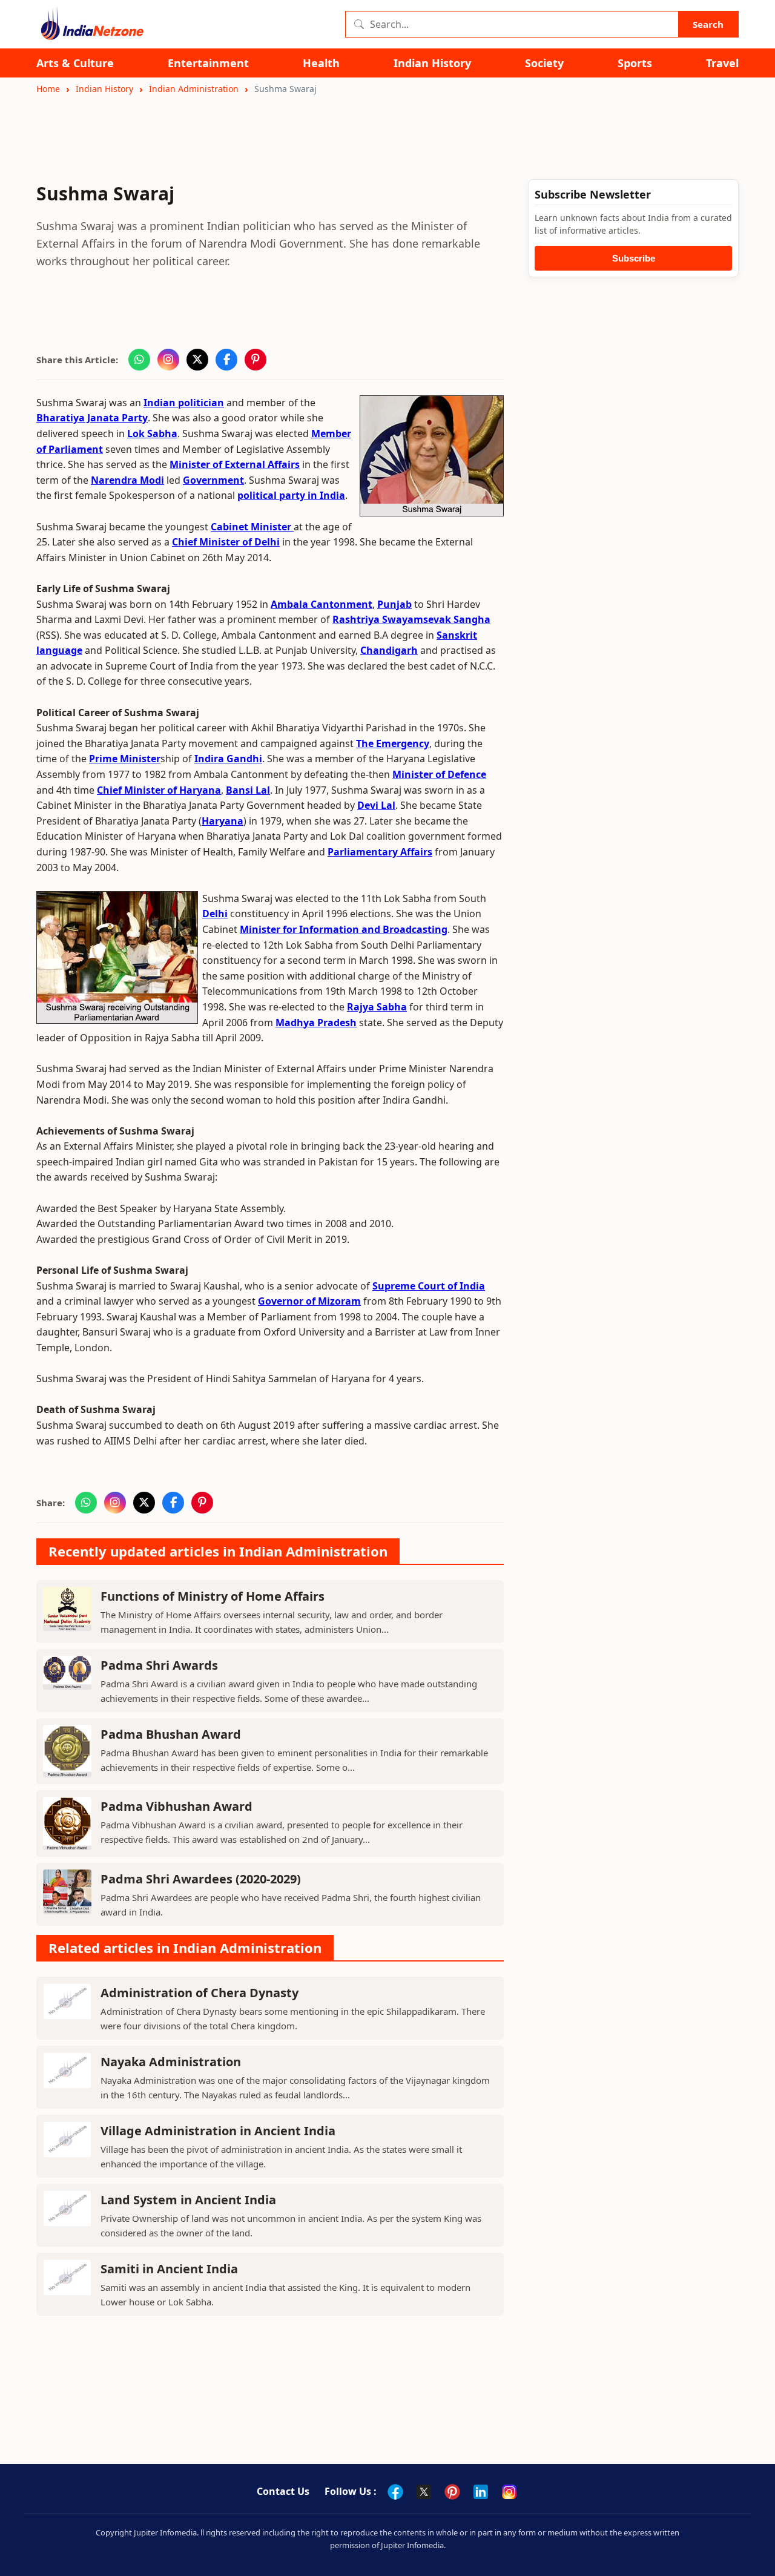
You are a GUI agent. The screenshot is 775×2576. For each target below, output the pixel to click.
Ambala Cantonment (322, 604)
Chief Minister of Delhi (226, 542)
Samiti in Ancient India (169, 2269)
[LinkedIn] (481, 2492)
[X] (424, 2492)
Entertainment (208, 63)
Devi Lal (376, 805)
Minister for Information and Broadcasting (344, 929)
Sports (635, 63)
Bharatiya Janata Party (92, 418)
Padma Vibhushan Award (176, 1806)
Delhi (215, 914)
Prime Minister (125, 759)
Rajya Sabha (377, 1007)
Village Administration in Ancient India (218, 2131)
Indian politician (184, 403)
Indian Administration (194, 89)
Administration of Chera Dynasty (200, 1993)
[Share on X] (197, 360)
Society (544, 63)
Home (48, 89)
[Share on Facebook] (226, 360)
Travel (722, 63)
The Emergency (393, 743)
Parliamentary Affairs (380, 852)
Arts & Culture (75, 63)
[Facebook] (395, 2492)
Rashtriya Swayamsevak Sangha (411, 619)
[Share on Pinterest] (256, 360)
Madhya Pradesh (316, 1023)
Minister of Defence (439, 774)
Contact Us (283, 2491)
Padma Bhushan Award (171, 1734)
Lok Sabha (152, 433)
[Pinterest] (452, 2492)
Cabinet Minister (252, 527)
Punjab (394, 604)
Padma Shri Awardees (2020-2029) (201, 1879)
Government (213, 480)
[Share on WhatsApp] (139, 360)
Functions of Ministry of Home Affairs (213, 1596)
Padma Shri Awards (159, 1665)
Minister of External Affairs (235, 464)
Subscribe (634, 258)
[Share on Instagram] (168, 360)
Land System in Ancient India (188, 2200)
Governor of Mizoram (309, 1301)
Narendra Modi (127, 480)
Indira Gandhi (228, 759)
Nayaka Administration (171, 2062)
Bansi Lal (248, 790)
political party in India (291, 495)
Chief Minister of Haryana (159, 790)
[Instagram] (509, 2492)
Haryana (223, 821)
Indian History (432, 63)
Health (321, 63)
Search (708, 24)
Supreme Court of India (429, 1286)
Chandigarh (389, 650)
